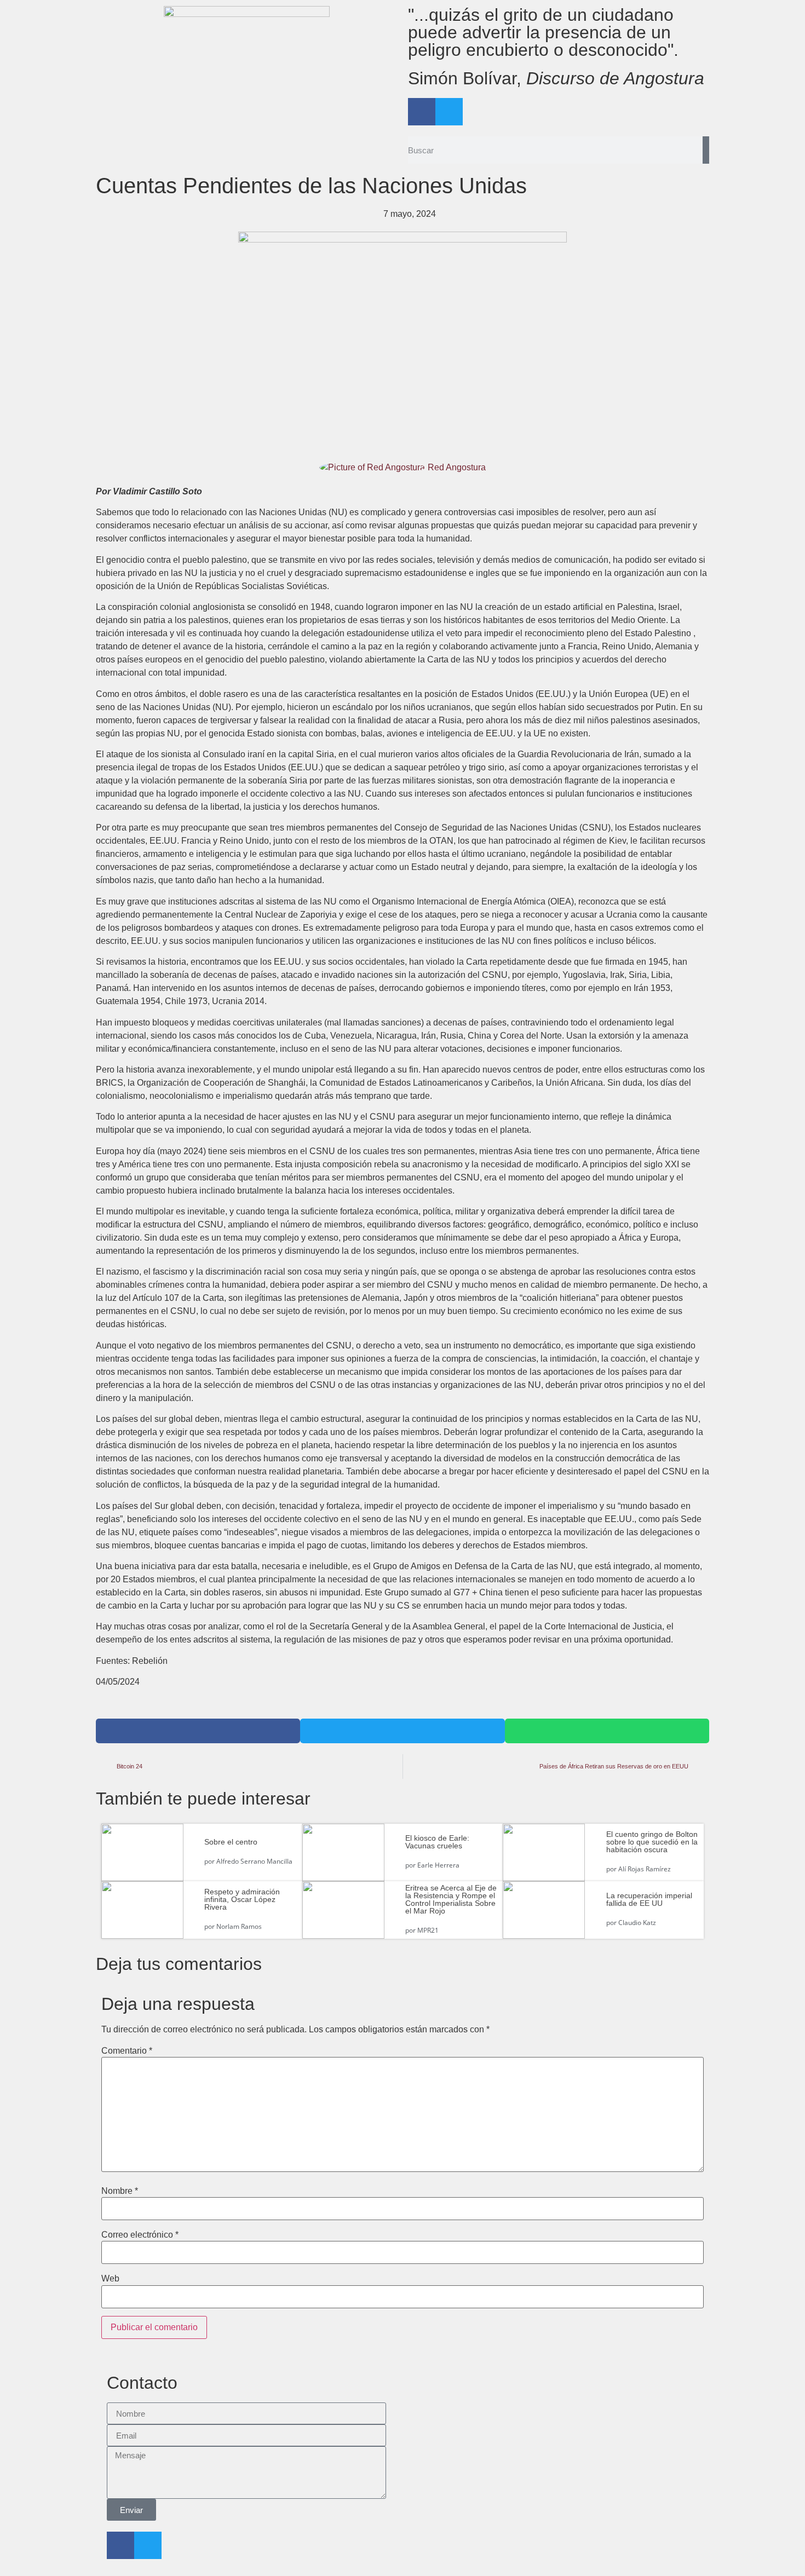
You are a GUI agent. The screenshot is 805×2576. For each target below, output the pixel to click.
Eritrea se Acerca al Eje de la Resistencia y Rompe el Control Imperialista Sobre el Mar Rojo (451, 1899)
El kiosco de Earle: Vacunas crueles (437, 1842)
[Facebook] (422, 112)
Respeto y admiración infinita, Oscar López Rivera (242, 1899)
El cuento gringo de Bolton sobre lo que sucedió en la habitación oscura (652, 1842)
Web (110, 2279)
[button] (198, 1731)
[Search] (706, 150)
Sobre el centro (231, 1842)
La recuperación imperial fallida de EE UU (649, 1899)
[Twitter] (449, 112)
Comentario (127, 2051)
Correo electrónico (140, 2235)
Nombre (120, 2191)
